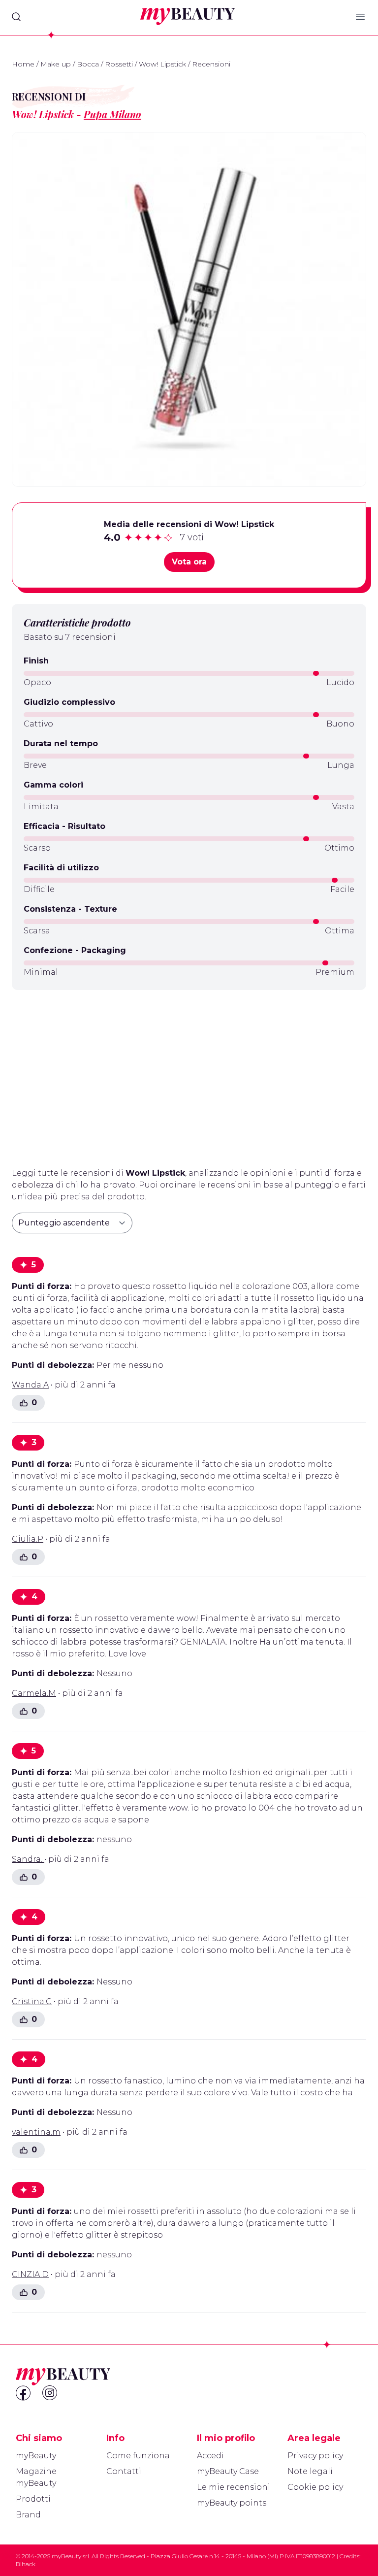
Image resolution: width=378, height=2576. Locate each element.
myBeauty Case (228, 2471)
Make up (56, 64)
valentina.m (36, 2132)
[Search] (16, 17)
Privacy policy (315, 2456)
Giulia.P (28, 1539)
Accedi (210, 2456)
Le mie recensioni (234, 2487)
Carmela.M (34, 1693)
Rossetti (119, 64)
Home (23, 64)
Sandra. (28, 1859)
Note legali (310, 2471)
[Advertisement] (189, 1075)
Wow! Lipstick (162, 64)
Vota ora (189, 562)
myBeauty (36, 2456)
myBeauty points (232, 2503)
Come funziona (138, 2456)
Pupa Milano (112, 114)
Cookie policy (315, 2487)
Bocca (88, 64)
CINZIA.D (30, 2274)
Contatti (124, 2471)
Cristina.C (32, 2001)
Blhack (26, 2564)
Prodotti (33, 2499)
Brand (28, 2515)
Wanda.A (30, 1385)
